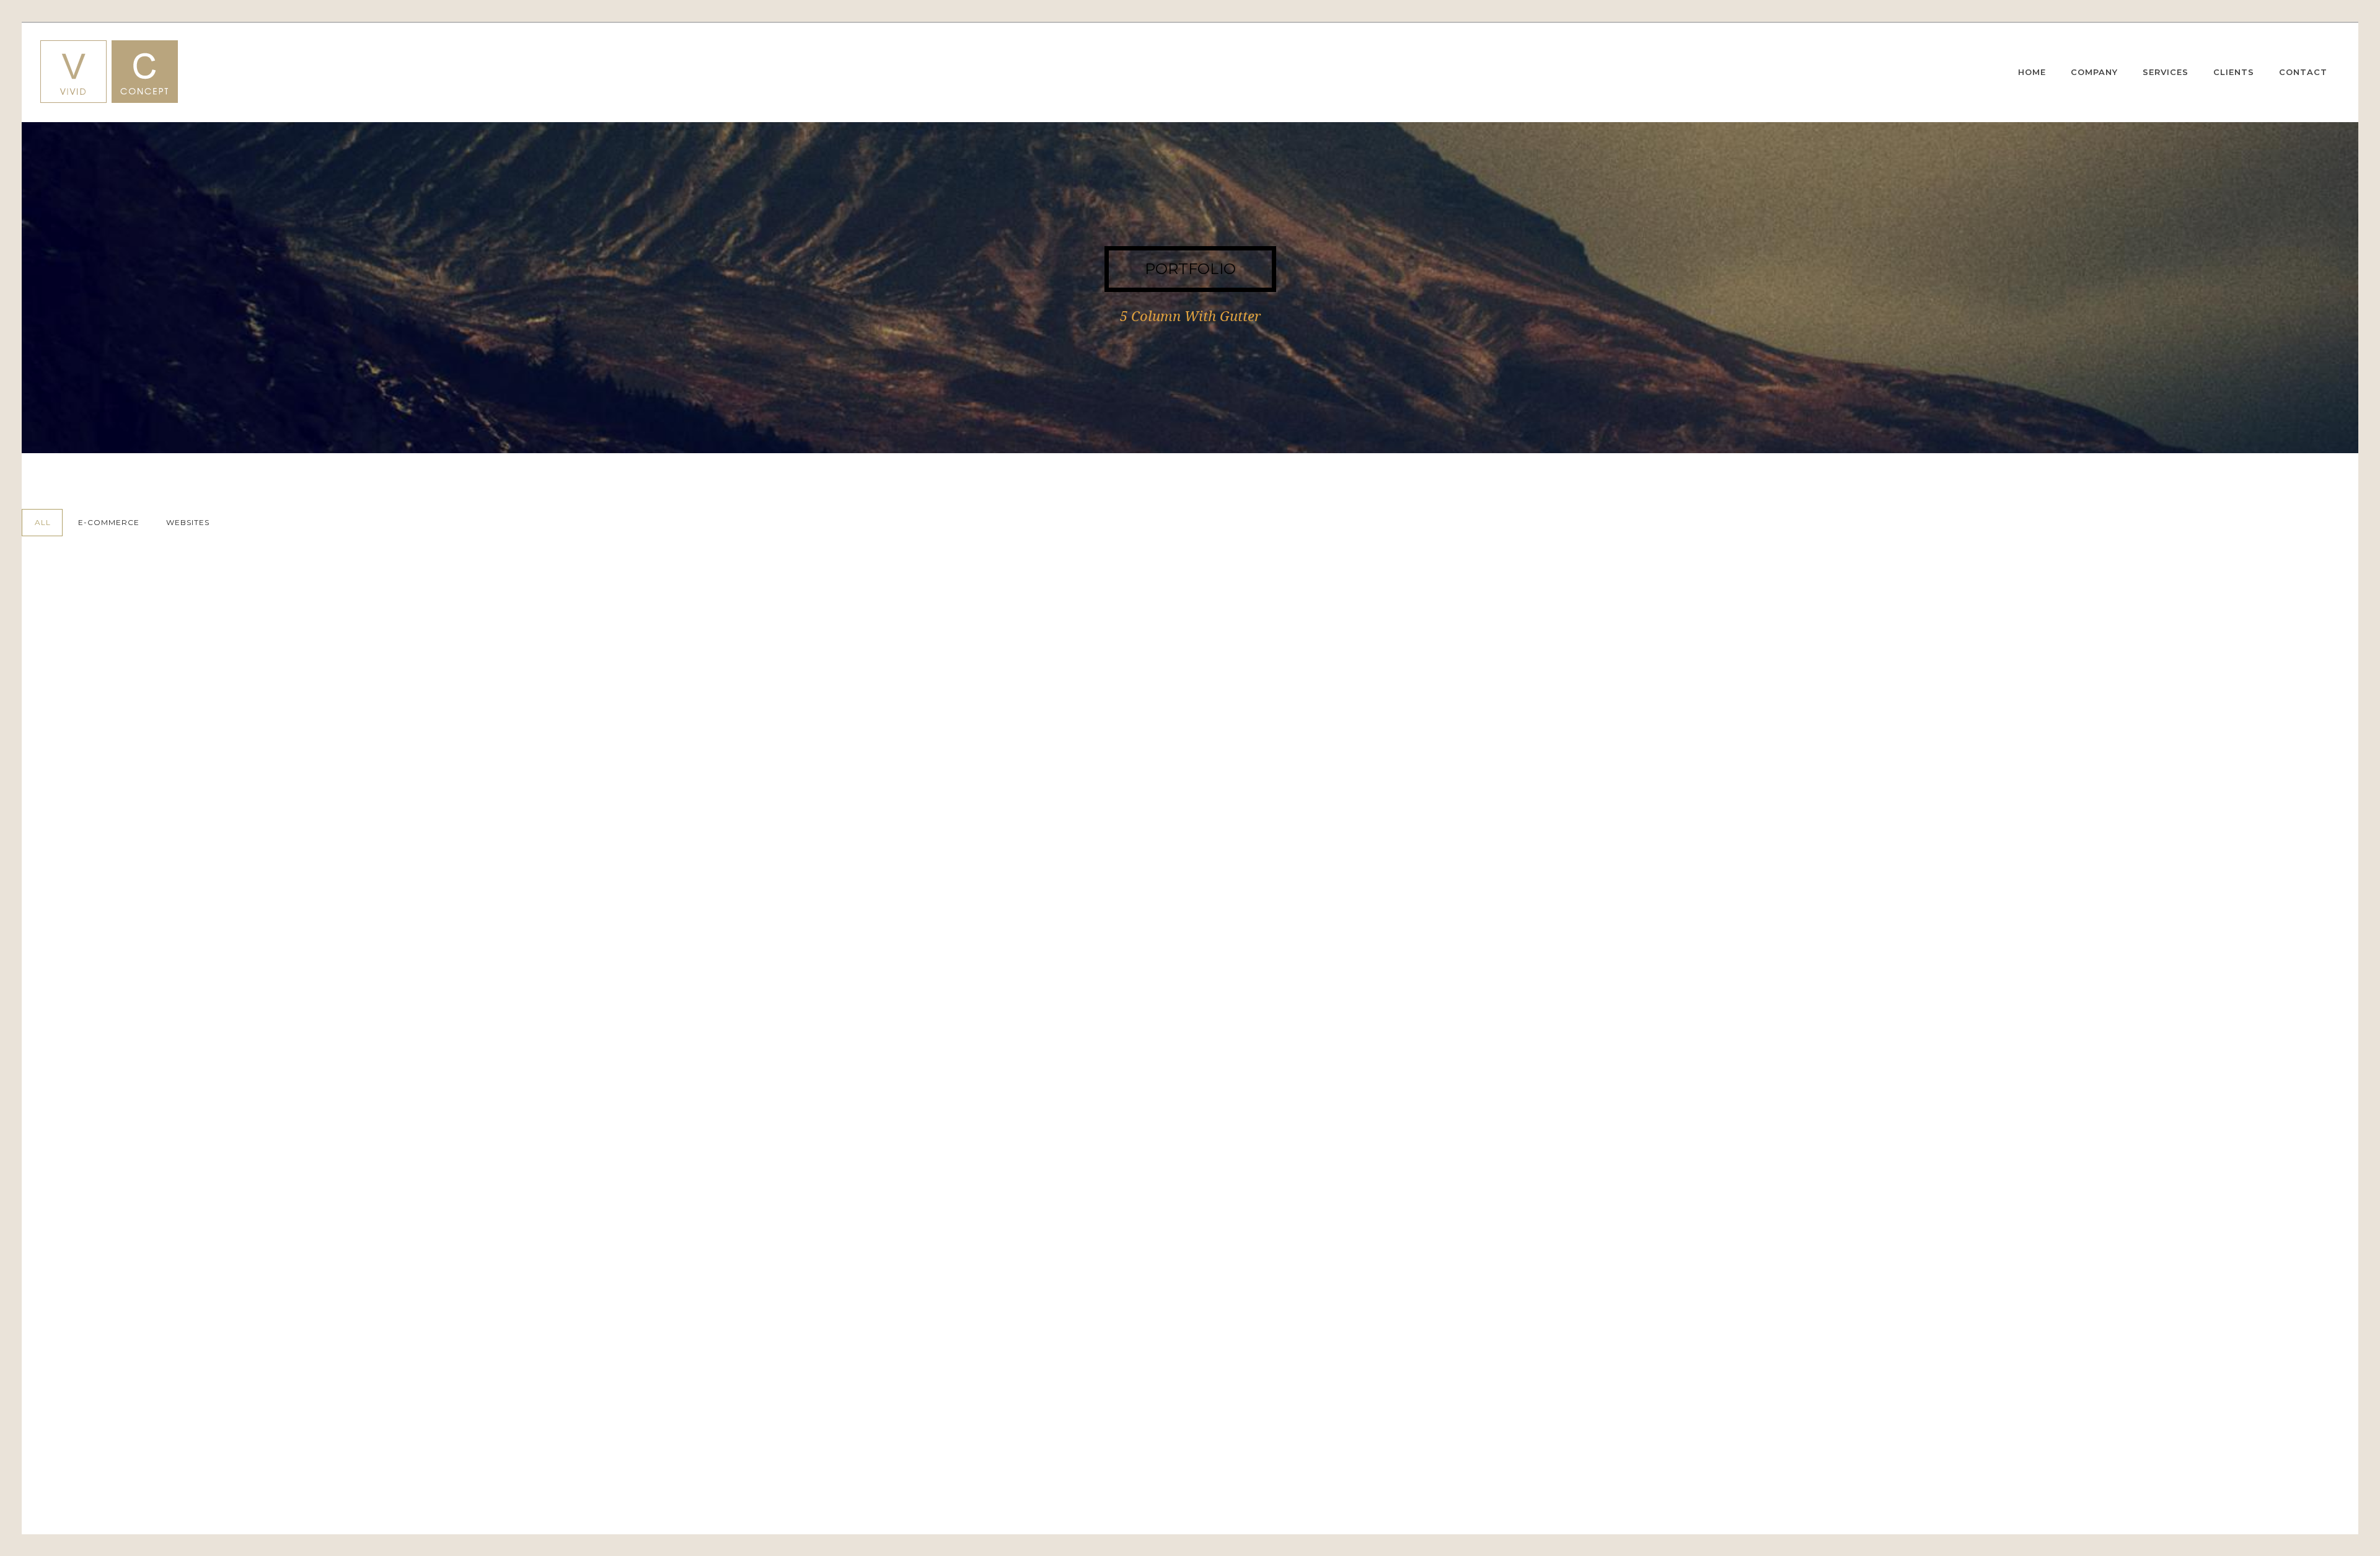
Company (2094, 72)
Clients (2234, 72)
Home (2032, 72)
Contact (2303, 72)
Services (2166, 72)
